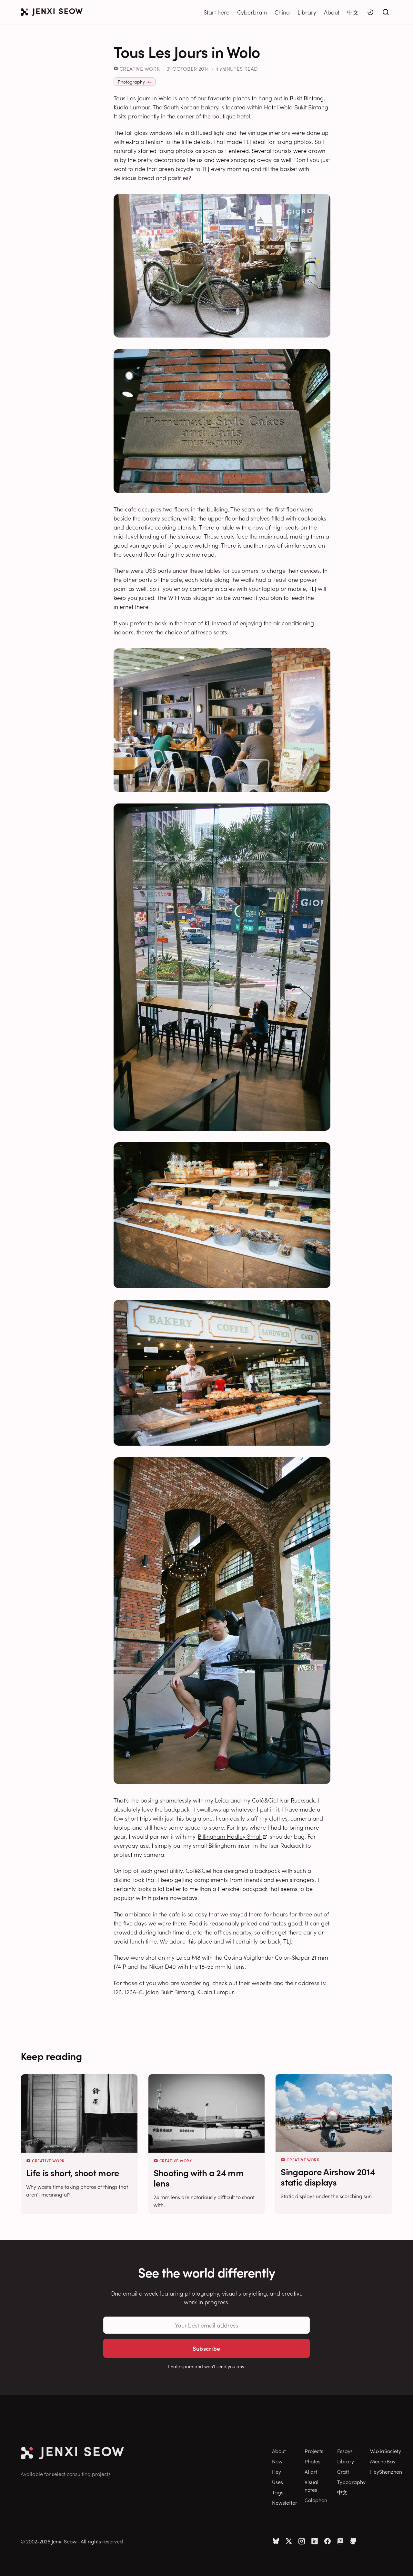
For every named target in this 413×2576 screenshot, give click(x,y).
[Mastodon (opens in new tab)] (340, 2541)
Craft (343, 2471)
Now (277, 2461)
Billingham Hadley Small (230, 1836)
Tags (278, 2492)
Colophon (316, 2500)
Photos (312, 2461)
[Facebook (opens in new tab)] (327, 2541)
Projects (314, 2451)
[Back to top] (400, 2561)
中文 (353, 12)
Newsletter (285, 2502)
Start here (217, 12)
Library (307, 12)
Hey (277, 2471)
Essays (345, 2451)
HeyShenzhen (386, 2471)
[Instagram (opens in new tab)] (302, 2541)
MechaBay (383, 2461)
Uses (277, 2482)
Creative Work (140, 68)
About (332, 12)
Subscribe (206, 2348)
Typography (351, 2482)
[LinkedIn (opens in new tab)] (315, 2541)
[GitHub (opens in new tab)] (353, 2541)
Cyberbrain (252, 12)
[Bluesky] (276, 2541)
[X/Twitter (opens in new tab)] (289, 2541)
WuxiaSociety (386, 2451)
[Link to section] (88, 2056)
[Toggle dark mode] (370, 12)
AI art (311, 2471)
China (282, 12)
